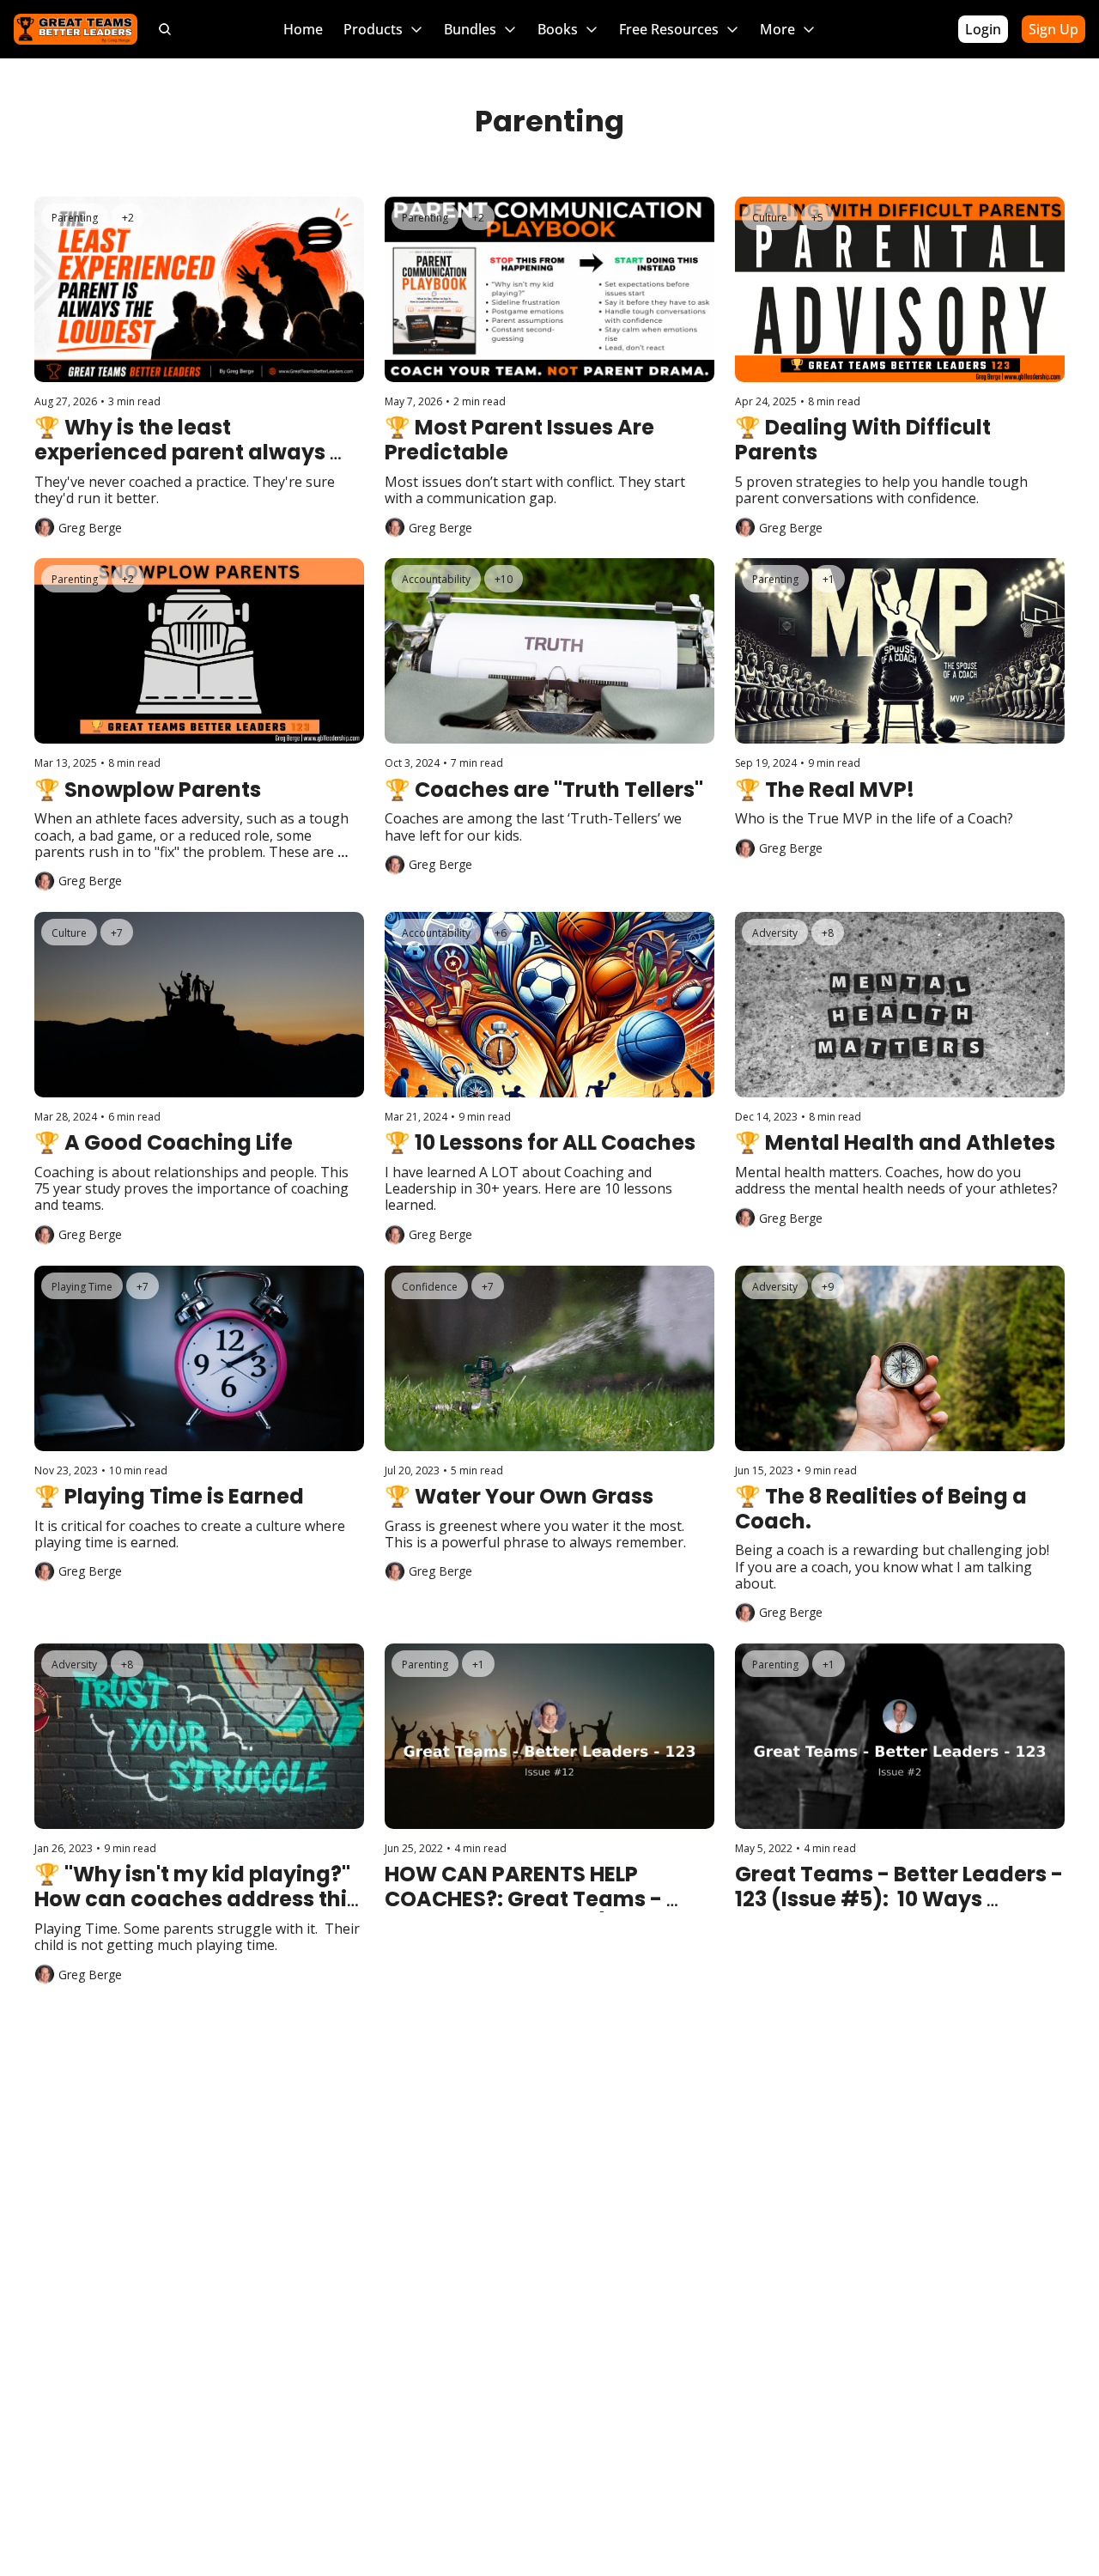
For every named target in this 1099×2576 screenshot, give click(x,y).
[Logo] (76, 29)
